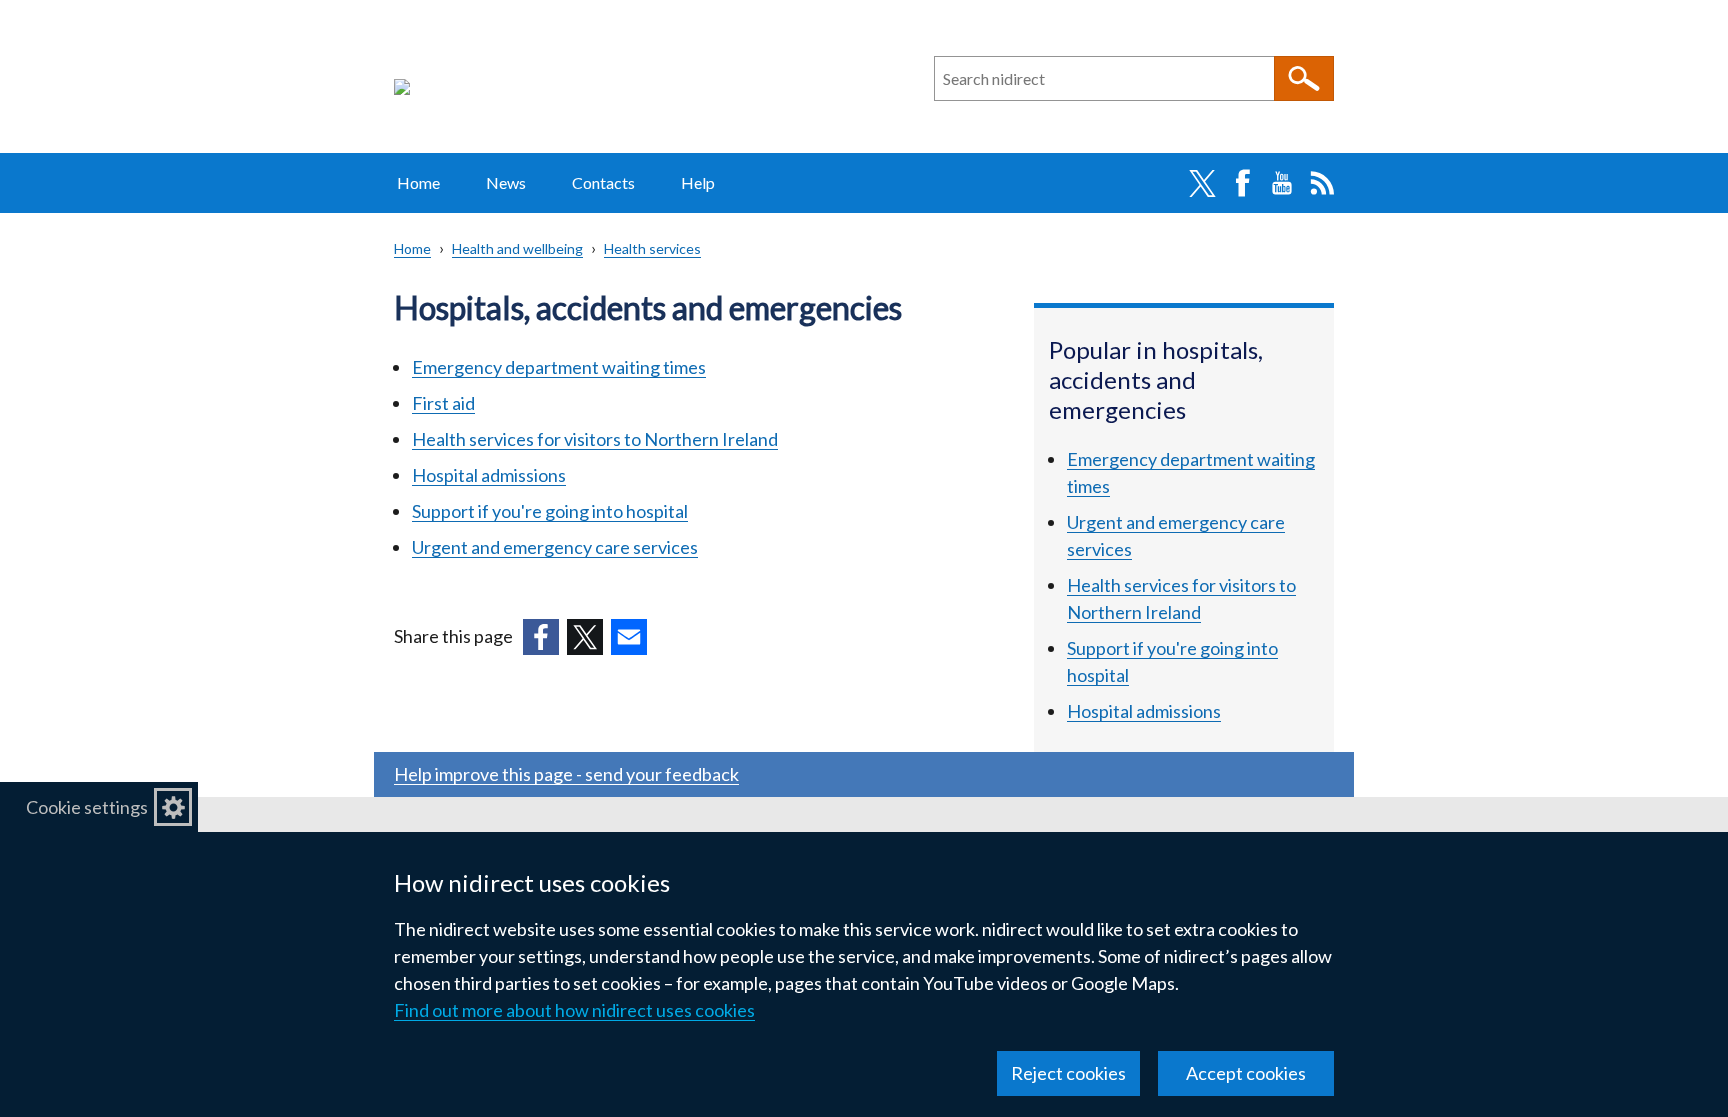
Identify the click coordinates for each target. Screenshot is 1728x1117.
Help (698, 182)
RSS (1322, 183)
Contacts (603, 182)
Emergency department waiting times (559, 367)
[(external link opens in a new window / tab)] (541, 637)
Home (418, 182)
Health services (652, 248)
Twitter (1202, 183)
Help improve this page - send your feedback (566, 774)
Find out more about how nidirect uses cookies (574, 1010)
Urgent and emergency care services (555, 547)
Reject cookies (1068, 1073)
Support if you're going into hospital (550, 511)
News (506, 182)
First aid (443, 403)
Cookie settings (87, 807)
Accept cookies (1246, 1073)
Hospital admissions (489, 475)
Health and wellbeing (517, 248)
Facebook (1242, 183)
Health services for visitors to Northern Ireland (595, 439)
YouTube (1282, 183)
